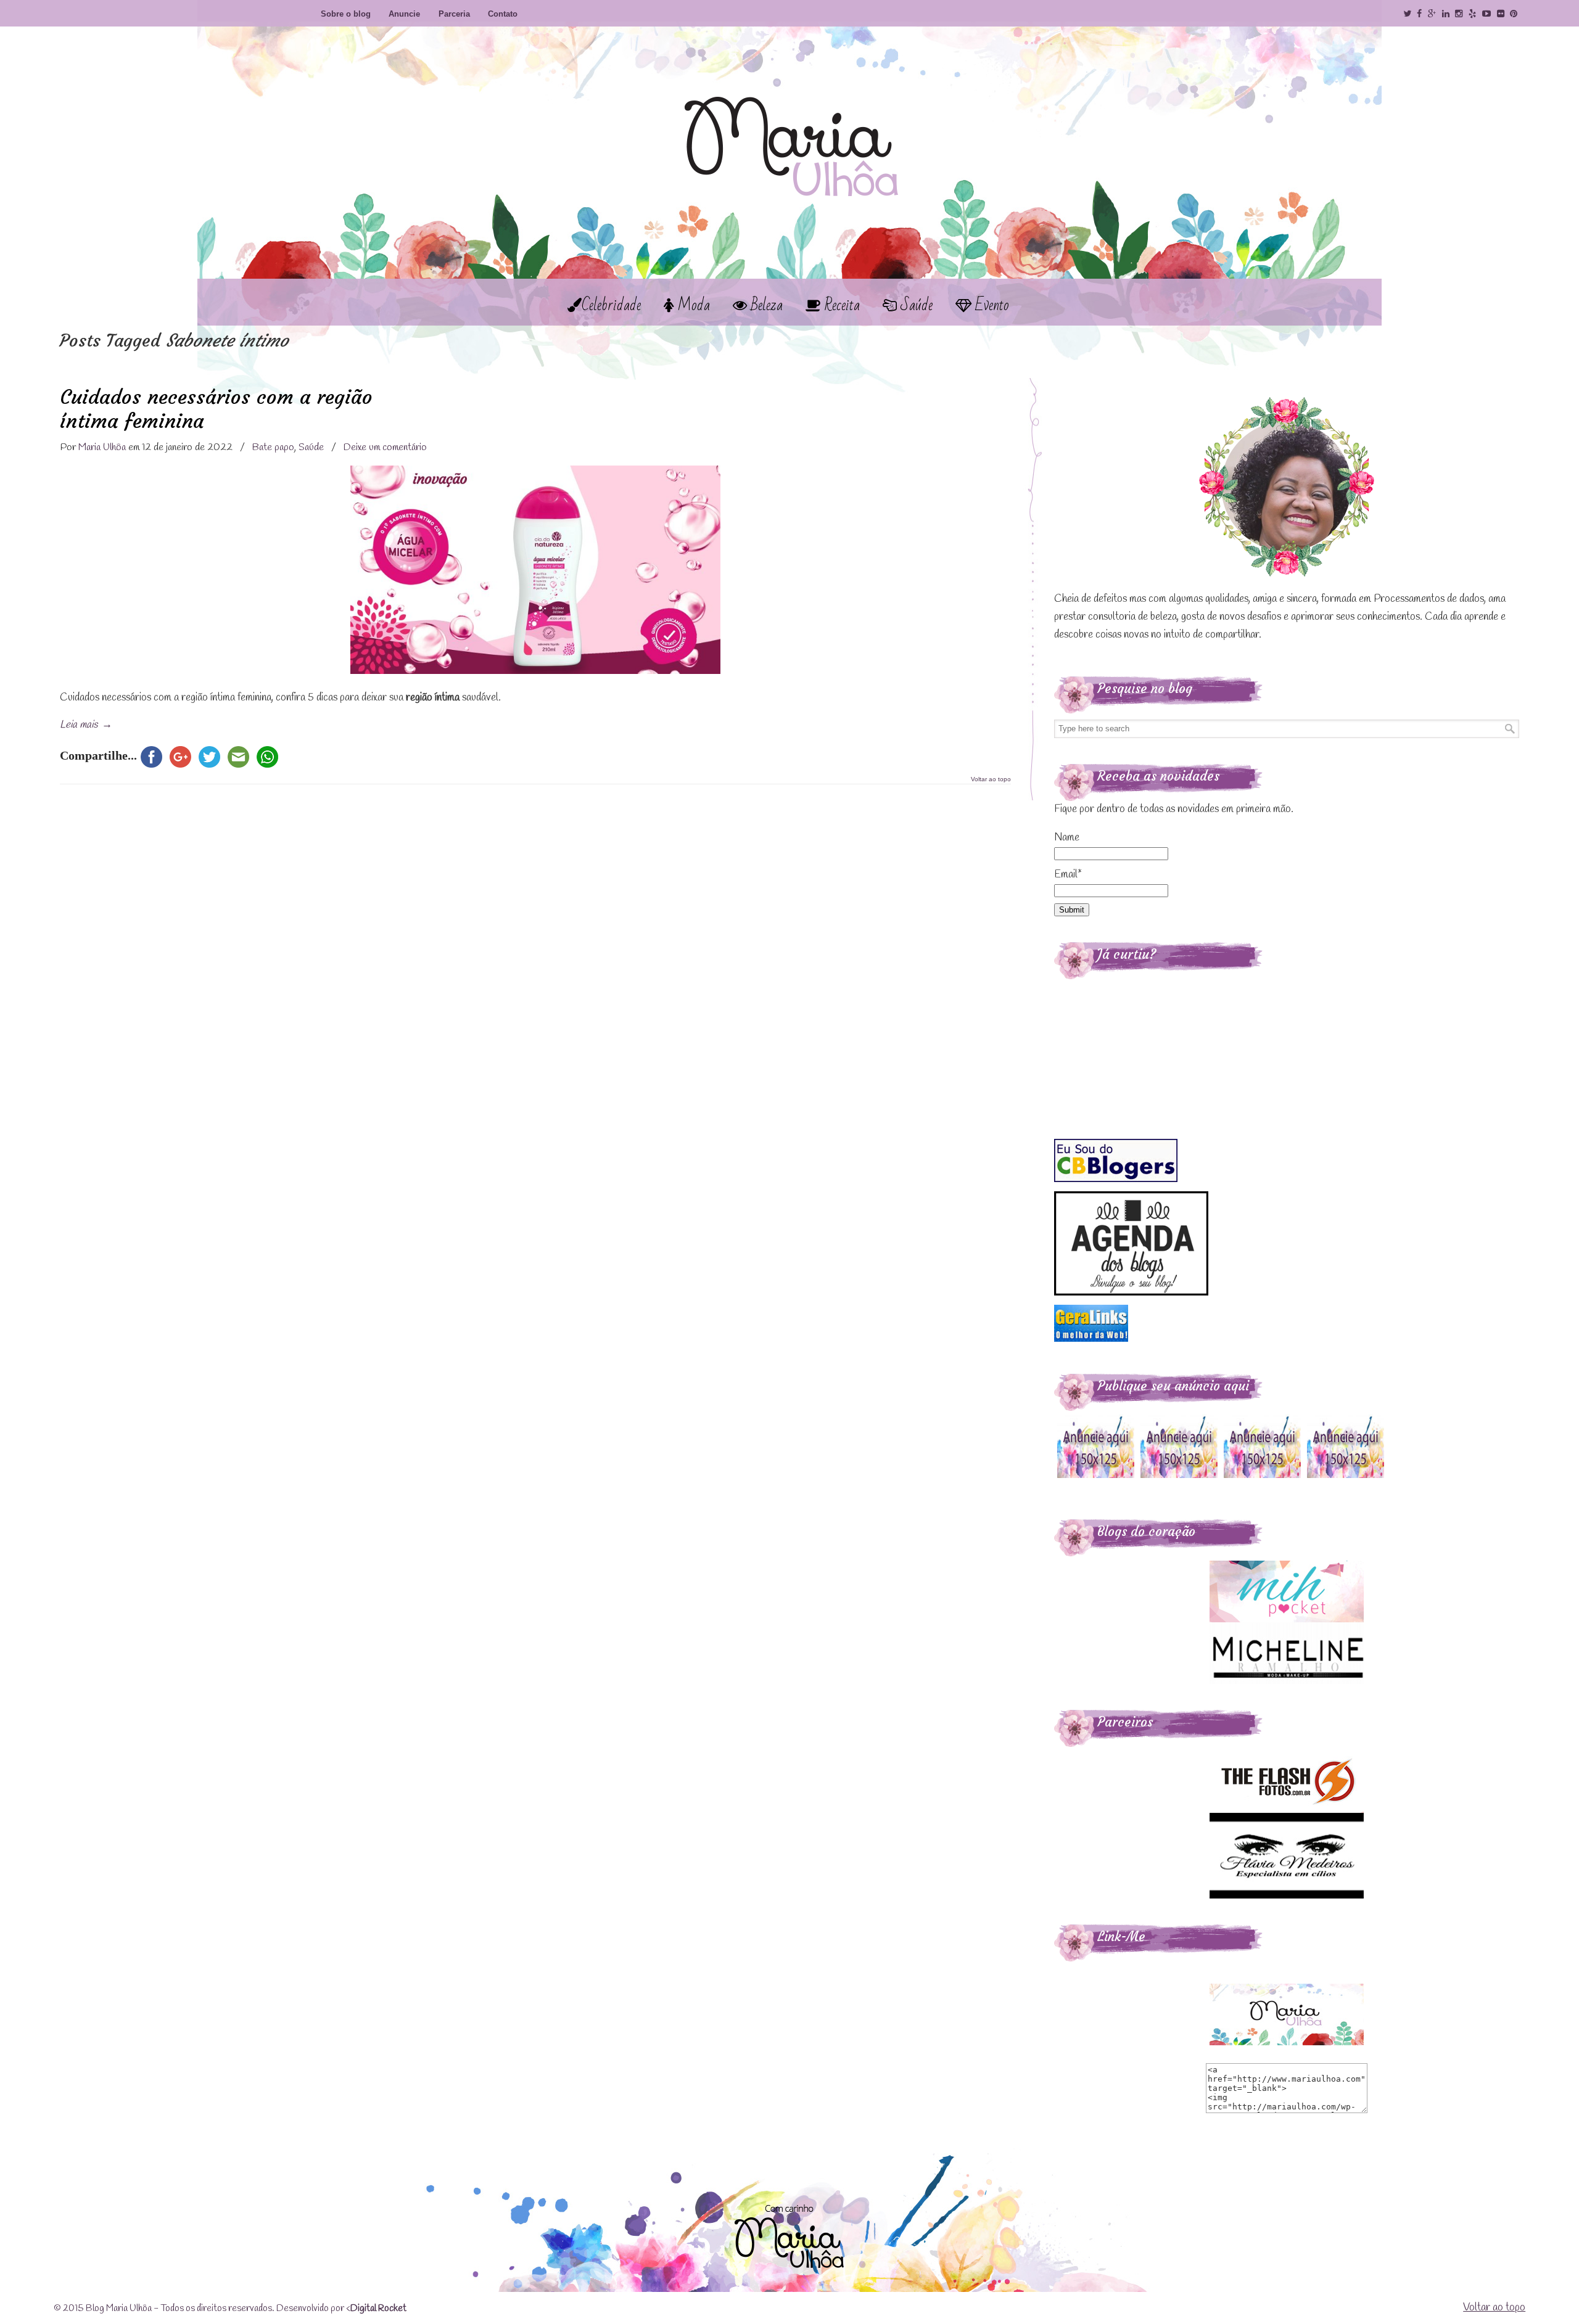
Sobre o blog (346, 14)
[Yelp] (1472, 14)
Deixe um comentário (385, 447)
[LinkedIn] (1446, 14)
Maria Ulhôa (789, 123)
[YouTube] (1486, 14)
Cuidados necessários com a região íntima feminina (216, 409)
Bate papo (273, 447)
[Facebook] (1419, 14)
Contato (503, 14)
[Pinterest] (1514, 14)
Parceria (454, 14)
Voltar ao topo (991, 779)
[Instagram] (1459, 14)
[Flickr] (1501, 14)
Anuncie (404, 14)
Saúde (311, 447)
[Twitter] (1407, 14)
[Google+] (1432, 14)
